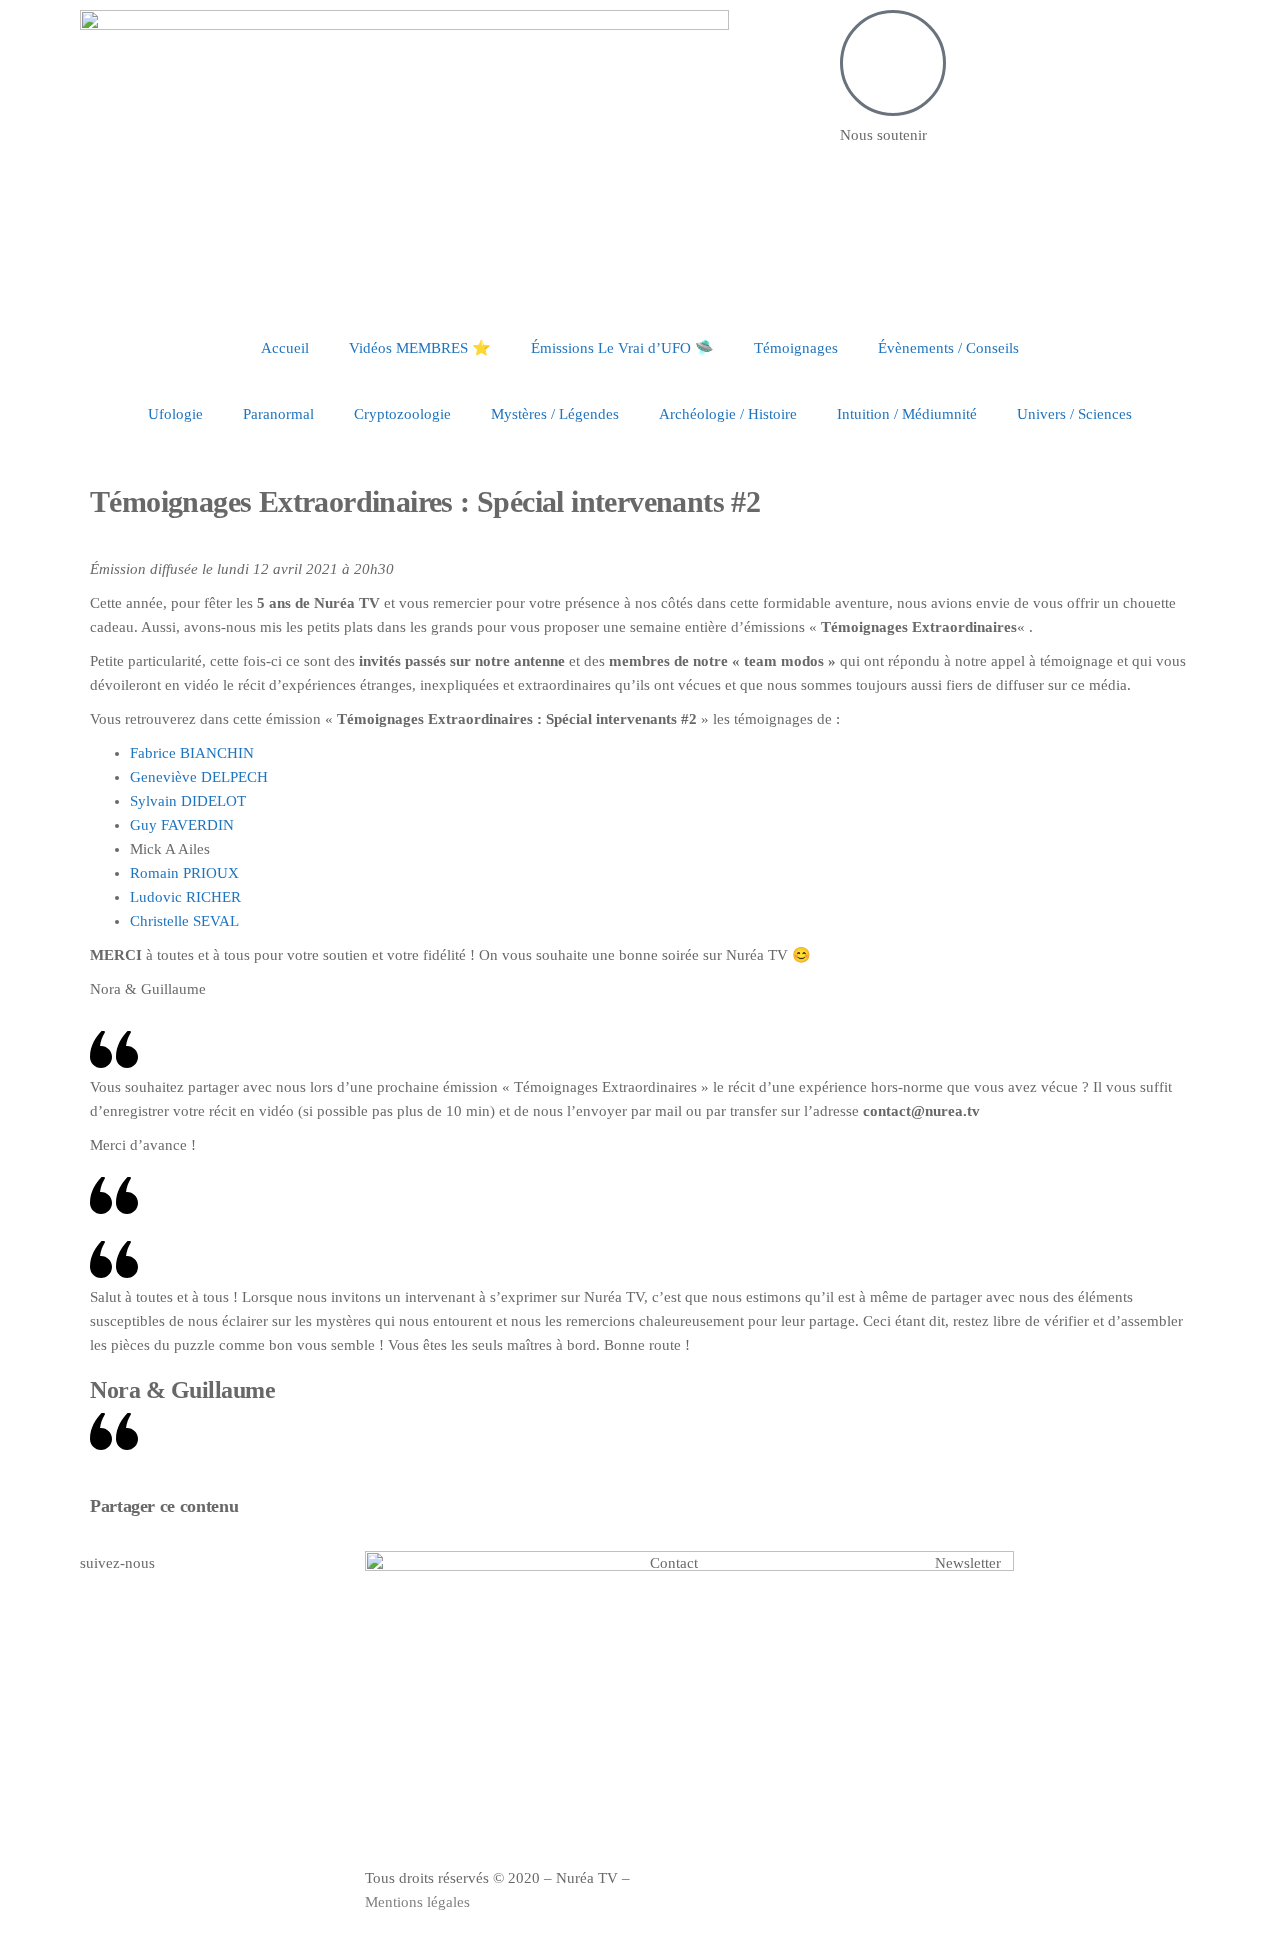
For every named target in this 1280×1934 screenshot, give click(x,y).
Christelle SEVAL (184, 921)
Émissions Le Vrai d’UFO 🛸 (622, 348)
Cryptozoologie (402, 414)
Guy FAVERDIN (182, 825)
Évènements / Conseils (948, 348)
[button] (656, 1509)
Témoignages (796, 348)
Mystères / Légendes (555, 414)
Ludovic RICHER (185, 897)
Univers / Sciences (1074, 414)
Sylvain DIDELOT (188, 801)
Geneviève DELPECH (199, 777)
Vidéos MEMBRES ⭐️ (420, 348)
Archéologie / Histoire (728, 414)
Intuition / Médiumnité (907, 414)
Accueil (285, 348)
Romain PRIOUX (184, 873)
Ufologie (175, 414)
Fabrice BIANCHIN (192, 753)
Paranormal (278, 414)
